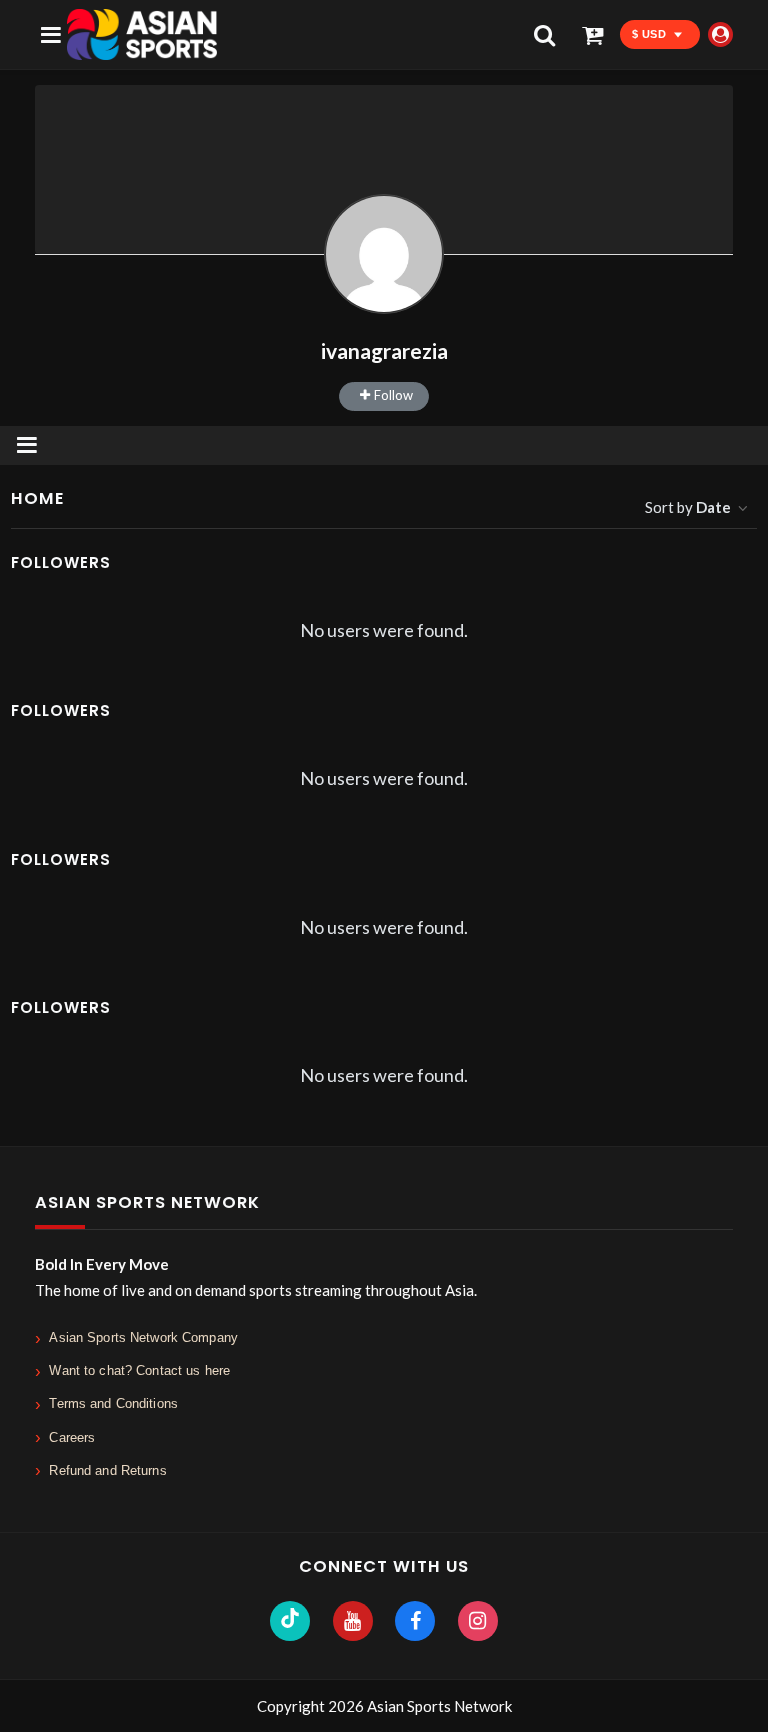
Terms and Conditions (113, 1403)
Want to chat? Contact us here (139, 1370)
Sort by (688, 507)
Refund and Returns (107, 1470)
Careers (72, 1437)
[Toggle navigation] (27, 445)
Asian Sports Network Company (143, 1337)
